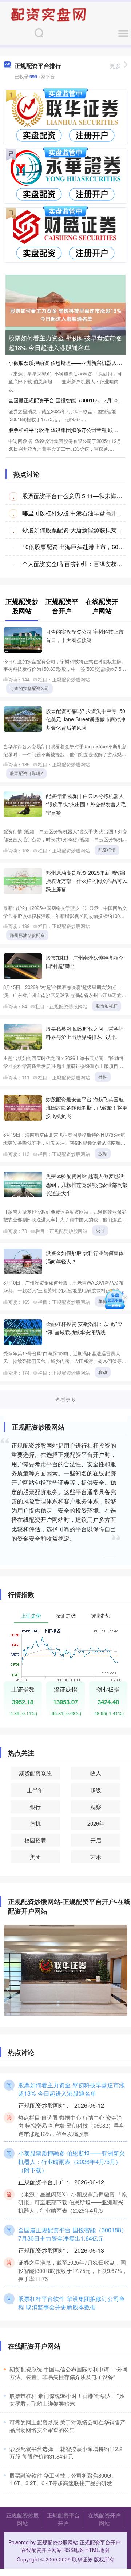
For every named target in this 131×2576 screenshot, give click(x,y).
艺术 (96, 1857)
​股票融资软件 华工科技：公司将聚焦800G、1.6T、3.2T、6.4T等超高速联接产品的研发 (63, 2479)
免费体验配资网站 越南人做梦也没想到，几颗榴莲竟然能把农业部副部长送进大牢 (87, 1184)
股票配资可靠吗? (26, 773)
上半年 (35, 1790)
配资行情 (107, 850)
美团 (35, 1857)
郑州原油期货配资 (27, 935)
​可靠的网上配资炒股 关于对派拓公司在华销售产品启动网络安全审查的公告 (68, 2426)
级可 (100, 1230)
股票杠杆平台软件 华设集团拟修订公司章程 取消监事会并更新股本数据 (72, 2303)
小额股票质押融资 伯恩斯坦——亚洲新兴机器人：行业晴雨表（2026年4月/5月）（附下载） (72, 2161)
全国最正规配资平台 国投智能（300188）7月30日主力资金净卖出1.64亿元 (73, 2234)
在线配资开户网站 (104, 2519)
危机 (35, 1823)
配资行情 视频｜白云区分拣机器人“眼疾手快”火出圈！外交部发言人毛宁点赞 (86, 804)
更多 (115, 66)
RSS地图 (74, 2550)
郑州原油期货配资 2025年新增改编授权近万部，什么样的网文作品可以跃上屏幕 (87, 881)
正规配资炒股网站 (23, 2519)
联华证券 (82, 2559)
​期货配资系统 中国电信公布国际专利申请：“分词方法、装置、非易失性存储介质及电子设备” (68, 2373)
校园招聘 (35, 1840)
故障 (103, 1153)
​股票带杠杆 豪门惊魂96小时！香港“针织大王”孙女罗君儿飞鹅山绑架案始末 (67, 2399)
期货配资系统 (35, 1773)
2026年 (96, 1823)
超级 (96, 1790)
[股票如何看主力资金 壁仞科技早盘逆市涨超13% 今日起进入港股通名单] (65, 314)
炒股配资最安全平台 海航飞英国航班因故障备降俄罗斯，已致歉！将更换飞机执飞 (87, 1107)
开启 (96, 1840)
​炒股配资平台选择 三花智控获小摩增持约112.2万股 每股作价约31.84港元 (66, 2452)
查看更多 (65, 1399)
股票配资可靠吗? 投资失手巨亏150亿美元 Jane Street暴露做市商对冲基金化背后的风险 (86, 719)
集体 (103, 1301)
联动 (103, 1372)
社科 (103, 1077)
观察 (96, 1807)
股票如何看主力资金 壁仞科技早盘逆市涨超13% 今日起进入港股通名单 (65, 342)
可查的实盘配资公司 (29, 688)
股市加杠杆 (107, 1006)
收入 (96, 1773)
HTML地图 (97, 2550)
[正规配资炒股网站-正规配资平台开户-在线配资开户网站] (49, 14)
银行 (35, 1807)
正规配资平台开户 (63, 2519)
